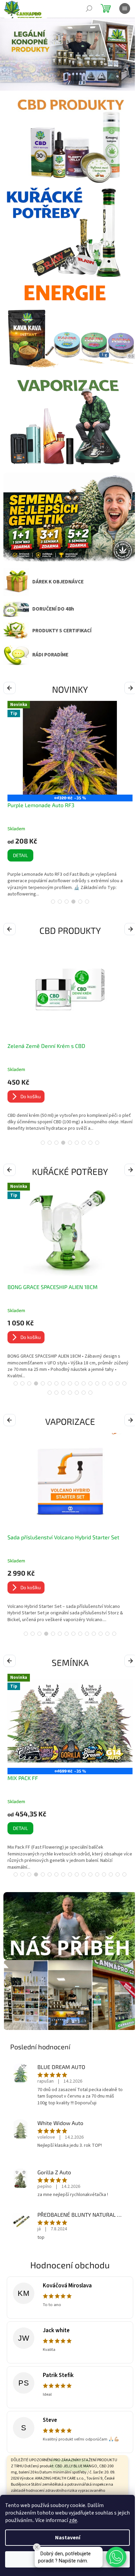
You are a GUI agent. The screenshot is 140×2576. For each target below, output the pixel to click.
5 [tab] (80, 902)
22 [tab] (77, 1393)
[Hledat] (89, 8)
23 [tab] (84, 1393)
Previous (11, 688)
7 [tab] (84, 1143)
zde (73, 2520)
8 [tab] (90, 1143)
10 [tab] (77, 1383)
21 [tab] (70, 1393)
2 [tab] (60, 902)
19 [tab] (56, 1393)
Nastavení (68, 2538)
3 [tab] (67, 902)
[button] (116, 2557)
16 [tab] (118, 1383)
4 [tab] (73, 902)
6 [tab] (87, 902)
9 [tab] (97, 1143)
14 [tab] (104, 1383)
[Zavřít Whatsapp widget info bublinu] (37, 2547)
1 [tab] (53, 902)
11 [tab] (84, 1383)
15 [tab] (111, 1383)
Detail (33, 1828)
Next (131, 688)
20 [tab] (63, 1393)
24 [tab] (90, 1393)
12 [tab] (90, 1383)
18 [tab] (50, 1393)
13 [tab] (97, 1383)
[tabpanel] (70, 799)
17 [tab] (124, 1383)
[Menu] (125, 8)
